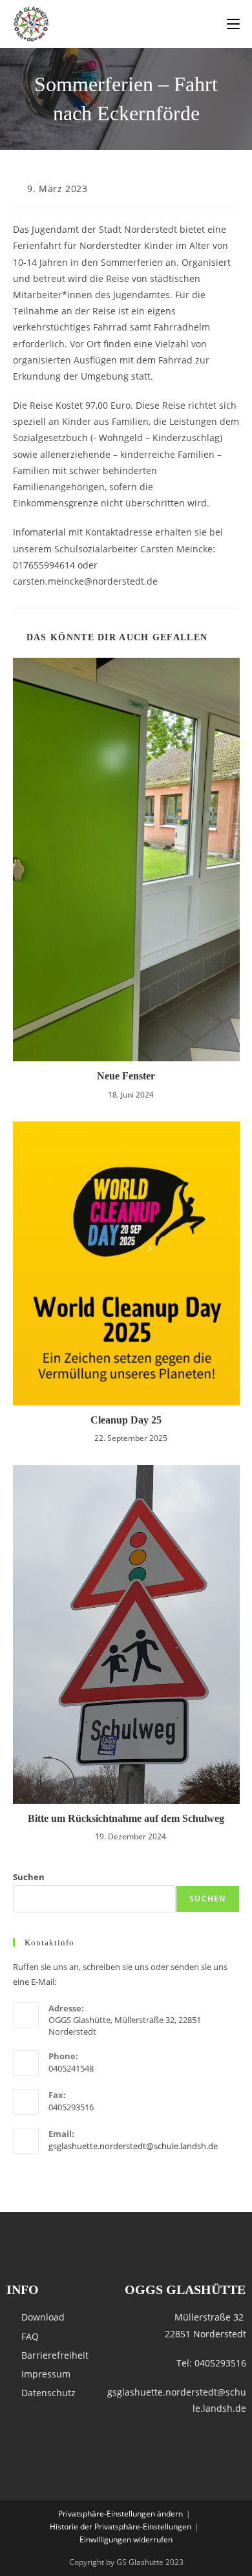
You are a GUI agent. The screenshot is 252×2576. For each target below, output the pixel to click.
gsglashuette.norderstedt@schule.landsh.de (133, 2146)
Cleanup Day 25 (126, 1420)
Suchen (29, 1877)
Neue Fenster (126, 1076)
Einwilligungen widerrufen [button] (126, 2539)
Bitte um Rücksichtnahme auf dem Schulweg (126, 1818)
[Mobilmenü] (233, 24)
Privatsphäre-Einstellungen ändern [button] (121, 2514)
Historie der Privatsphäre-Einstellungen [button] (121, 2527)
